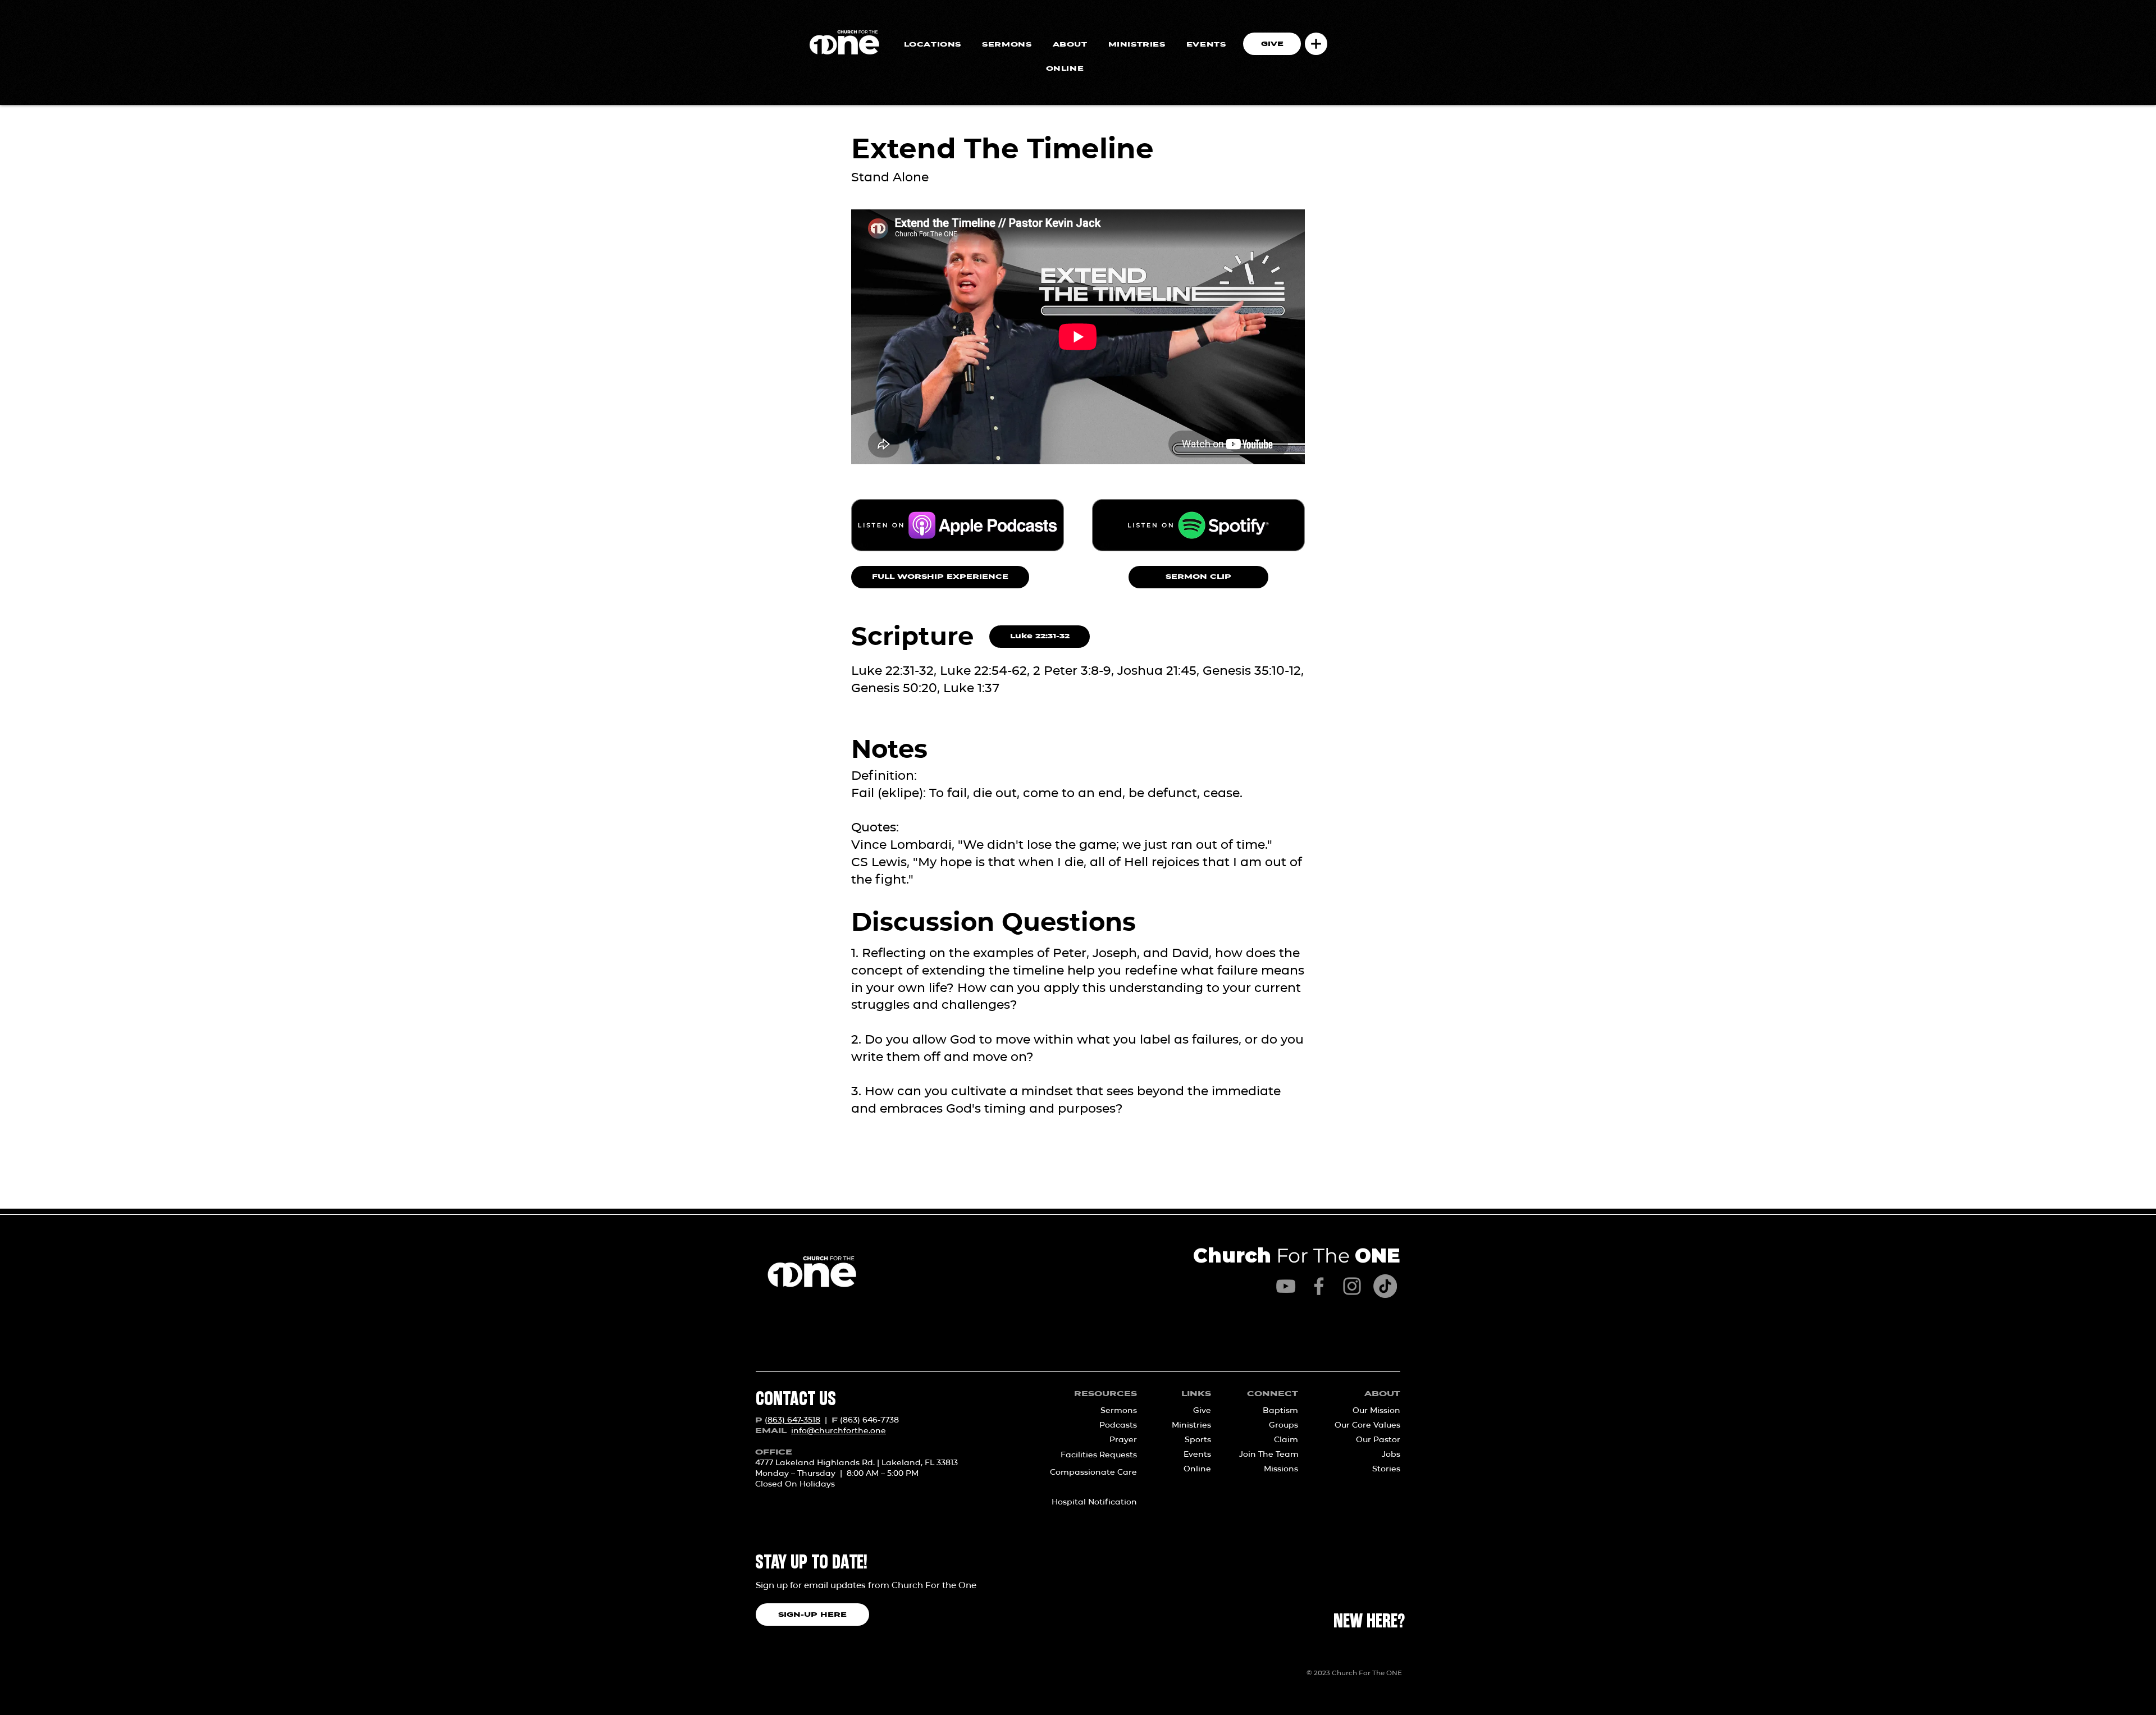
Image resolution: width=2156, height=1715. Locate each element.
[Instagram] (1352, 1286)
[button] (1316, 44)
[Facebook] (1319, 1286)
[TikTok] (1385, 1286)
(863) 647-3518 (792, 1420)
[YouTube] (1286, 1286)
